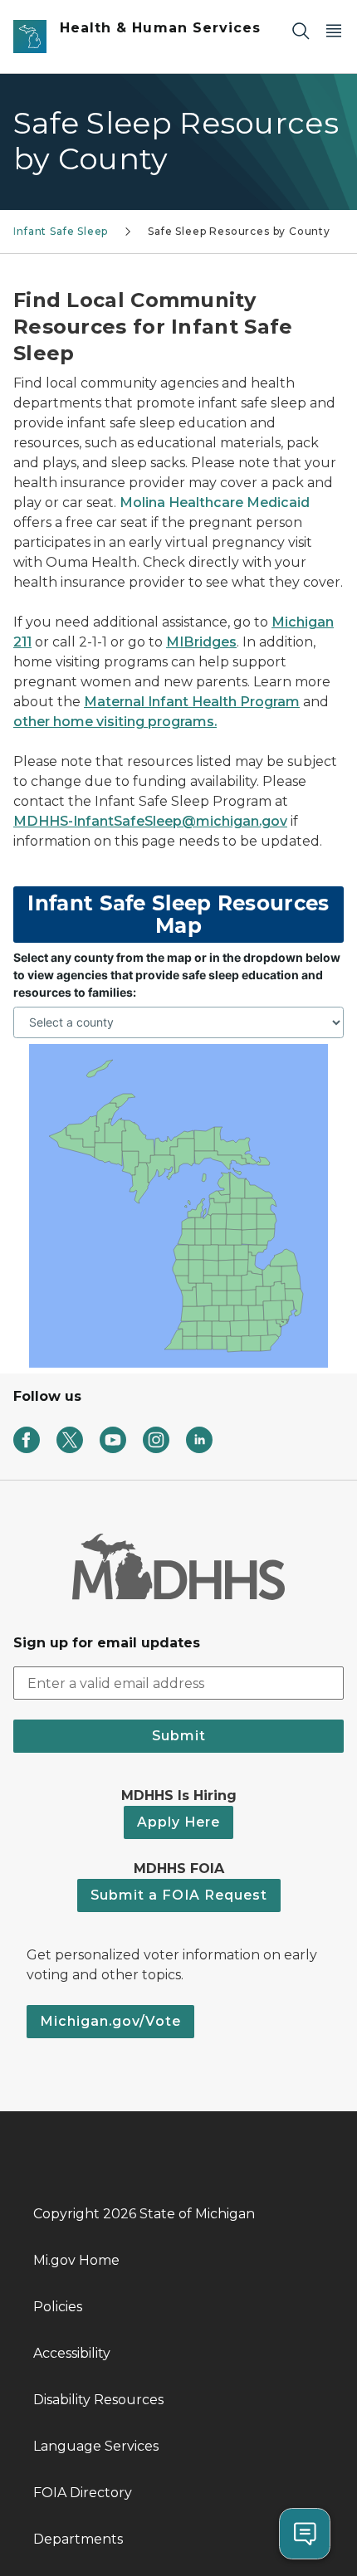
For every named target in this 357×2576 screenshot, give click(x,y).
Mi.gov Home (76, 2260)
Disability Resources (98, 2400)
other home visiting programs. (115, 722)
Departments (78, 2539)
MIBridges (201, 642)
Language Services (96, 2446)
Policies (58, 2307)
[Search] (301, 30)
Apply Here (178, 1822)
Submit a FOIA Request (179, 1895)
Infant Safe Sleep (61, 231)
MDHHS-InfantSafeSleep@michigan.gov (150, 821)
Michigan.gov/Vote (110, 2021)
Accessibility (72, 2353)
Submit (179, 1736)
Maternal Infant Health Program (192, 702)
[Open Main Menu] (334, 30)
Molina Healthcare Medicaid (215, 503)
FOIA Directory (83, 2493)
